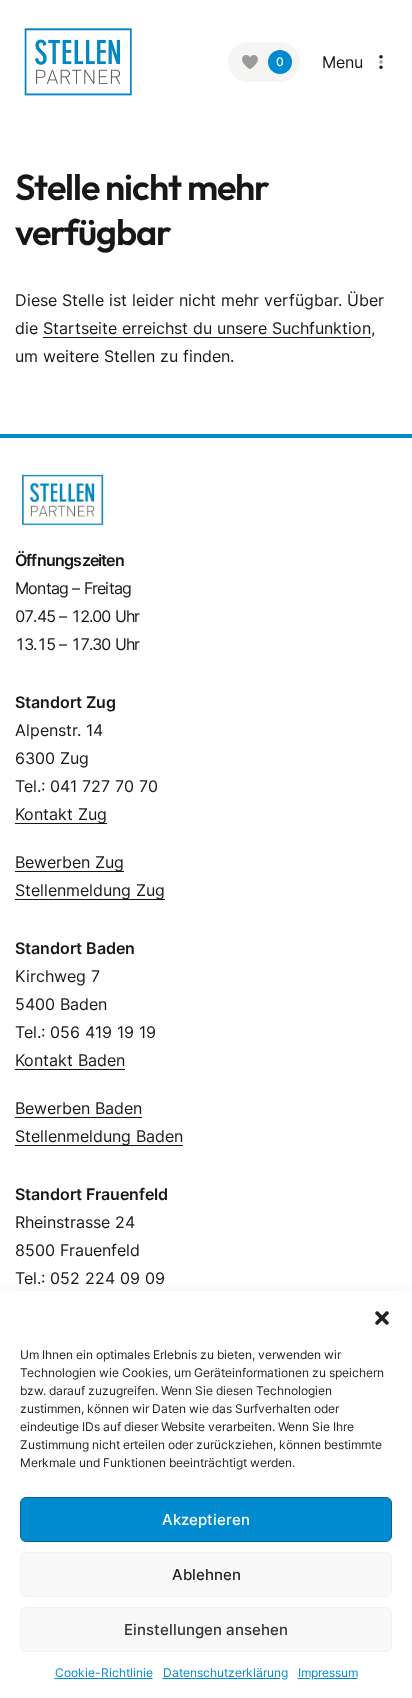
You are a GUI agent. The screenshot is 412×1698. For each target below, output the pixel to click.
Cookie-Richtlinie (104, 1672)
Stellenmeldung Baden (99, 1136)
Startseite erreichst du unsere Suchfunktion (207, 328)
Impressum (328, 1672)
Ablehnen (206, 1574)
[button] (382, 1316)
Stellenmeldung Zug (90, 890)
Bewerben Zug (69, 862)
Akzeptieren (206, 1519)
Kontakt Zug (61, 814)
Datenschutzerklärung (225, 1672)
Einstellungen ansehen (206, 1629)
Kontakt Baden (70, 1060)
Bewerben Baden (78, 1108)
